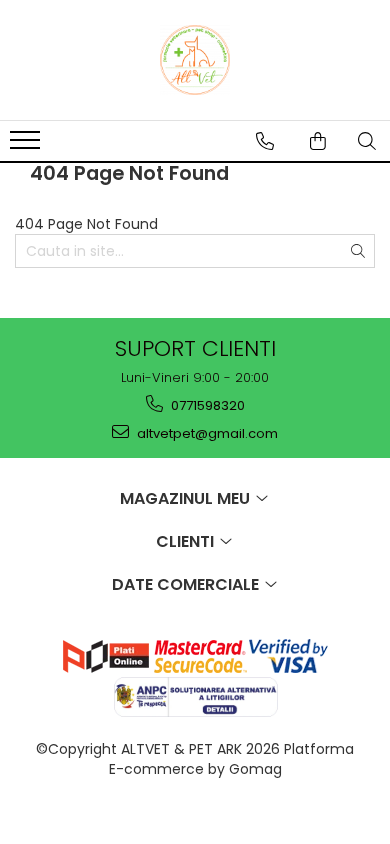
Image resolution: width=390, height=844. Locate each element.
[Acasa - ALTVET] (195, 60)
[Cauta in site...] (367, 141)
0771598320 (206, 405)
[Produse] (27, 146)
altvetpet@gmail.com (206, 433)
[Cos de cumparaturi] (318, 141)
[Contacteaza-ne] (265, 141)
